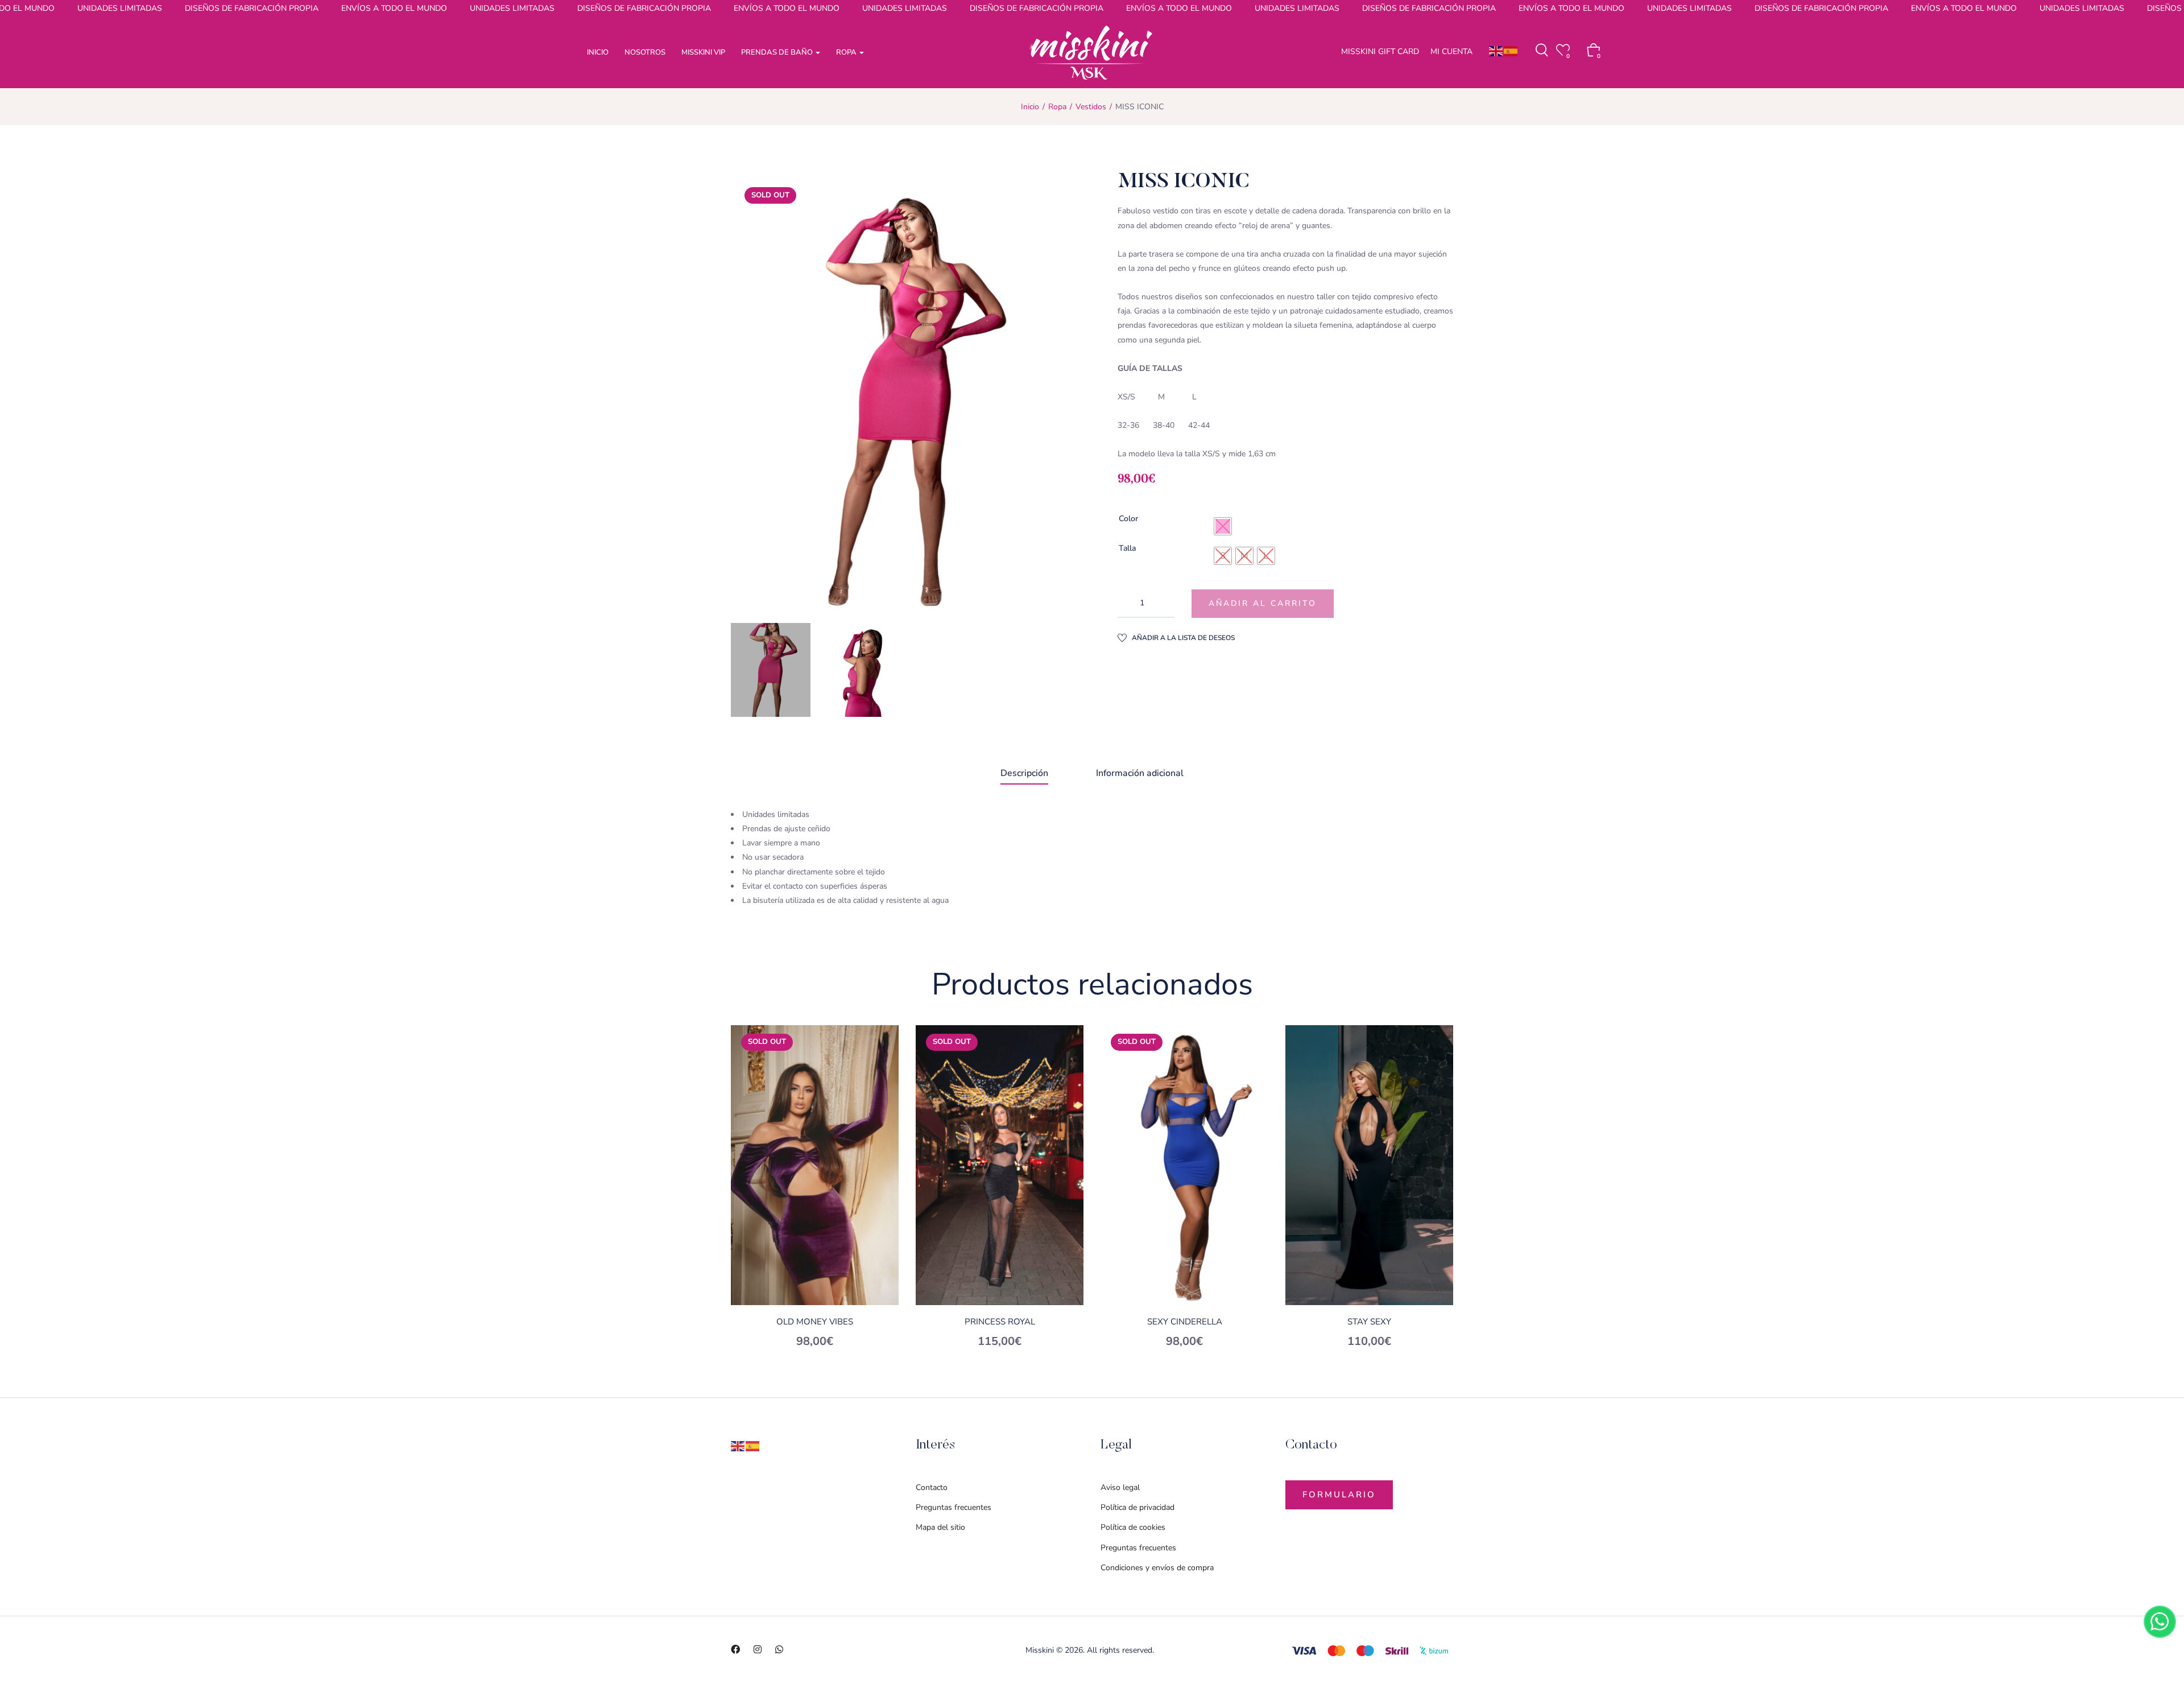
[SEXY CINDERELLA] (1184, 1165)
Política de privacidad (1137, 1507)
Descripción (1024, 773)
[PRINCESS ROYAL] (1000, 1165)
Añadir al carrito (1263, 603)
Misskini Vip (703, 52)
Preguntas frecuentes (954, 1507)
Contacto (932, 1487)
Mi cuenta (1451, 51)
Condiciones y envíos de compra (1157, 1568)
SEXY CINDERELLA (1185, 1322)
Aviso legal (1120, 1487)
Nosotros (645, 52)
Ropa (847, 52)
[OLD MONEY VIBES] (815, 1165)
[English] (1496, 51)
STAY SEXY (1369, 1322)
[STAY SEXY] (1369, 1165)
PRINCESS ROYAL (1000, 1322)
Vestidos (1091, 107)
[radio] (1223, 526)
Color (1128, 519)
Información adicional (1140, 773)
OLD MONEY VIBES (815, 1322)
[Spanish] (1511, 51)
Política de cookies (1133, 1527)
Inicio (598, 52)
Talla (1127, 548)
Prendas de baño (778, 52)
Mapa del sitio (940, 1527)
